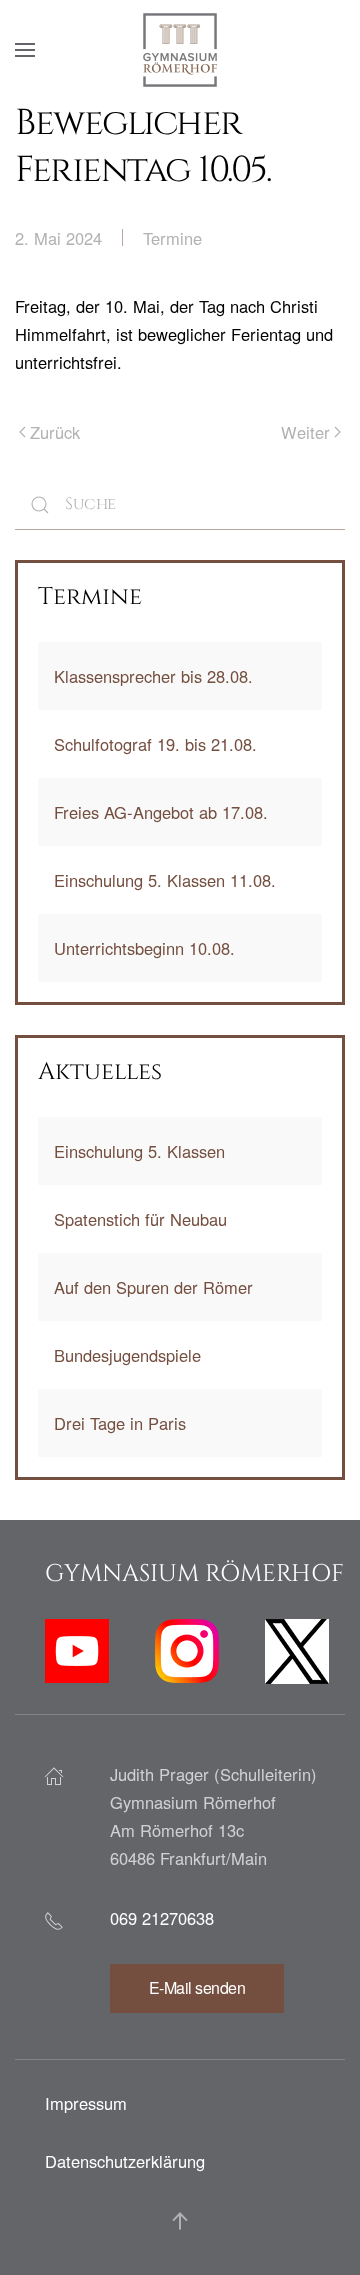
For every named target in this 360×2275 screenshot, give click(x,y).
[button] (25, 50)
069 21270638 (162, 1918)
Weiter (305, 432)
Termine (172, 238)
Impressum (86, 2103)
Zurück (55, 432)
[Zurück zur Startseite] (180, 50)
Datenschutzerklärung (125, 2161)
